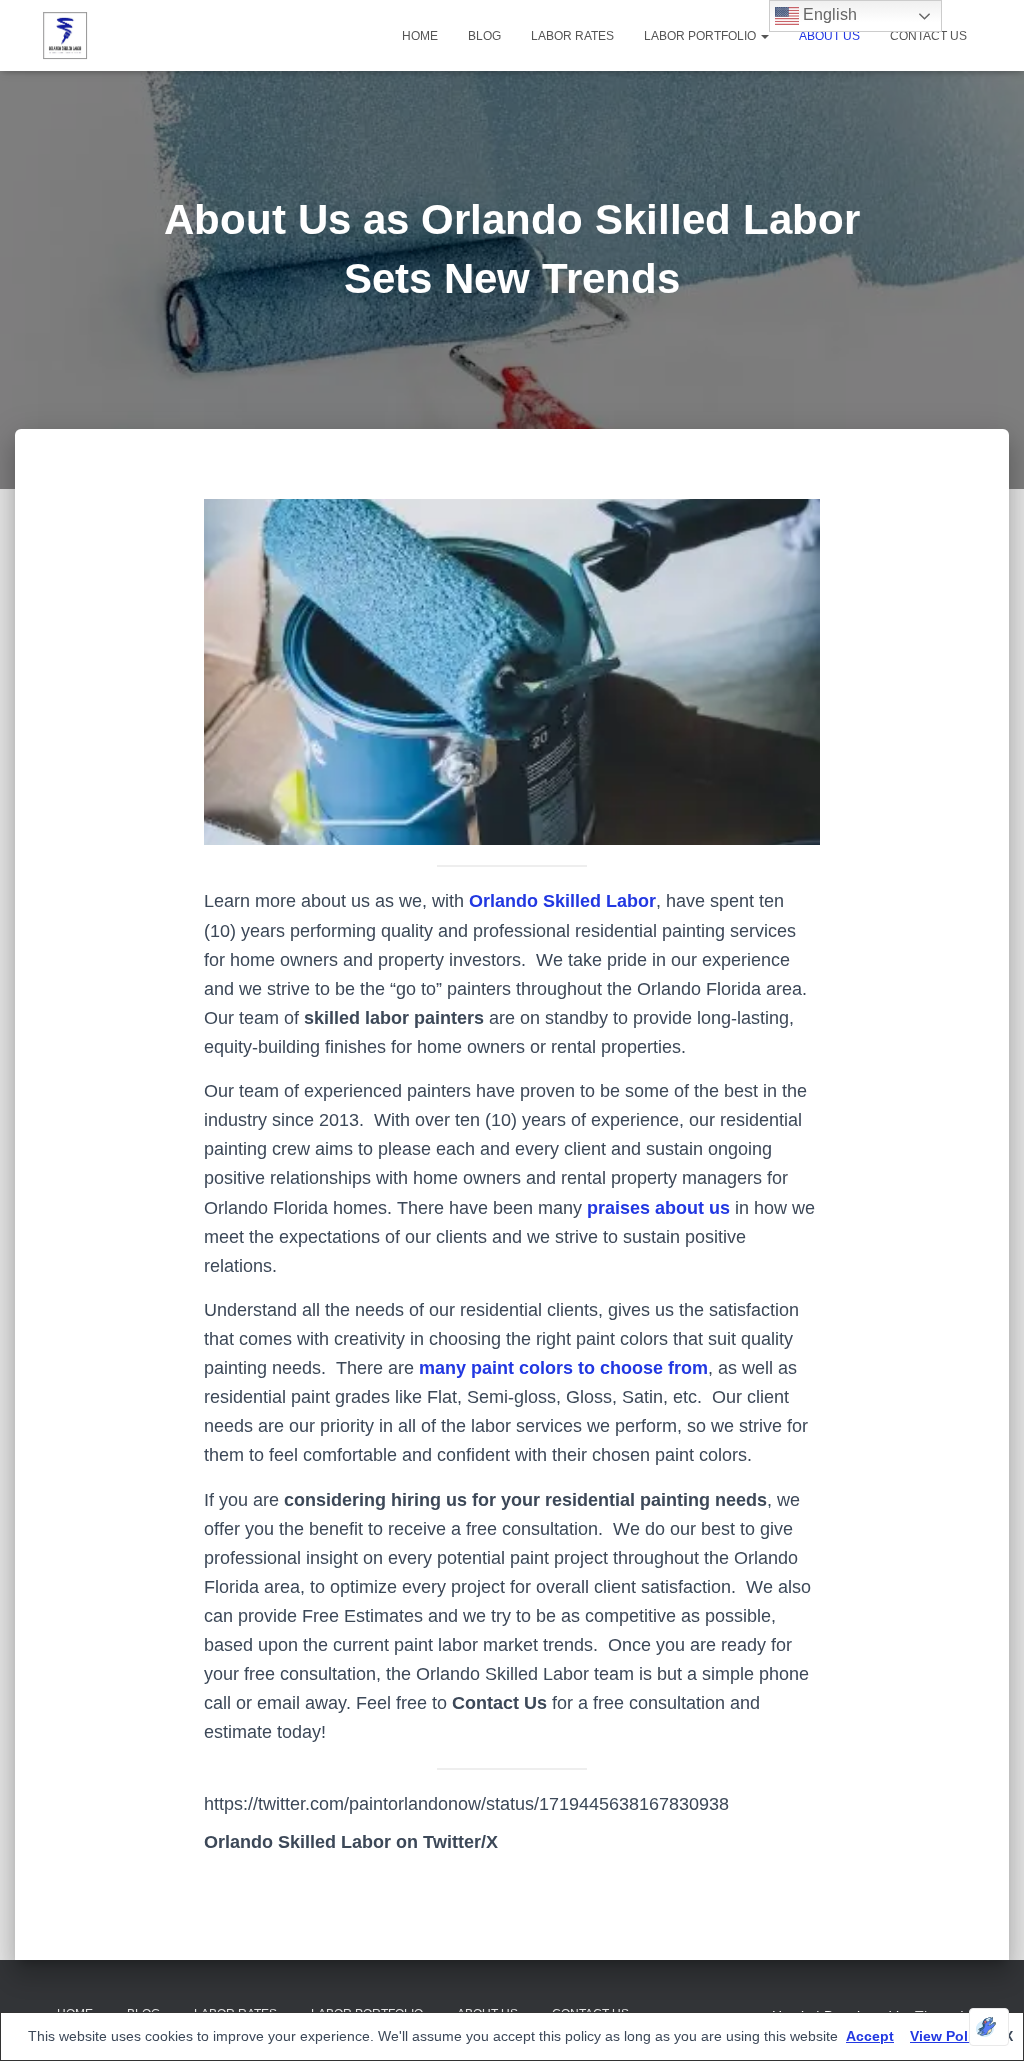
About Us (829, 36)
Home (420, 36)
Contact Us (928, 36)
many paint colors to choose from (563, 1368)
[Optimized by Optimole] (989, 2027)
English (828, 14)
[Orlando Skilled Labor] (65, 36)
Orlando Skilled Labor (562, 901)
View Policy (949, 2036)
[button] (764, 36)
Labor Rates (572, 36)
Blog (484, 36)
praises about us (658, 1208)
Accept (870, 2036)
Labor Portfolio (701, 36)
